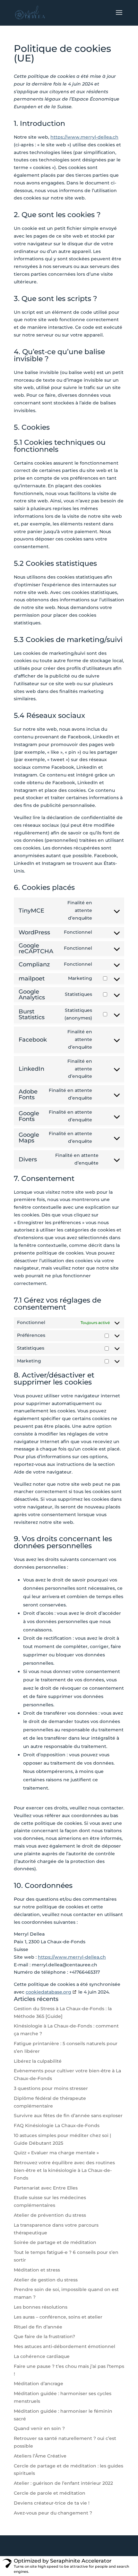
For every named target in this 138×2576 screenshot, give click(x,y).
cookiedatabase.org (48, 1992)
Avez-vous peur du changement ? (53, 2513)
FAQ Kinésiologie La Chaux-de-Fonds (57, 2125)
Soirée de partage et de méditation (55, 2242)
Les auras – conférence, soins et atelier (58, 2317)
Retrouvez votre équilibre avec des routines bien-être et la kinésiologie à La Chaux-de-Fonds (64, 2170)
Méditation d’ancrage (39, 2384)
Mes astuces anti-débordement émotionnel (65, 2346)
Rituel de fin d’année (38, 2327)
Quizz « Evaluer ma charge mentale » (56, 2153)
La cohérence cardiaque (42, 2356)
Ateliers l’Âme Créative (40, 2456)
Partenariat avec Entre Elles (46, 2188)
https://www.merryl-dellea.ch (84, 137)
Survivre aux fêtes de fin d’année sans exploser (68, 2116)
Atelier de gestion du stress (46, 2280)
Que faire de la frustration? (44, 2336)
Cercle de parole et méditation (50, 2493)
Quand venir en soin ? (39, 2428)
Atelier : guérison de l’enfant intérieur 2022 (63, 2483)
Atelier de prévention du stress (50, 2215)
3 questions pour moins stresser (51, 2088)
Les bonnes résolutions (41, 2307)
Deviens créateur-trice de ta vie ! (52, 2503)
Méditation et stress (37, 2270)
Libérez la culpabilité (38, 2061)
